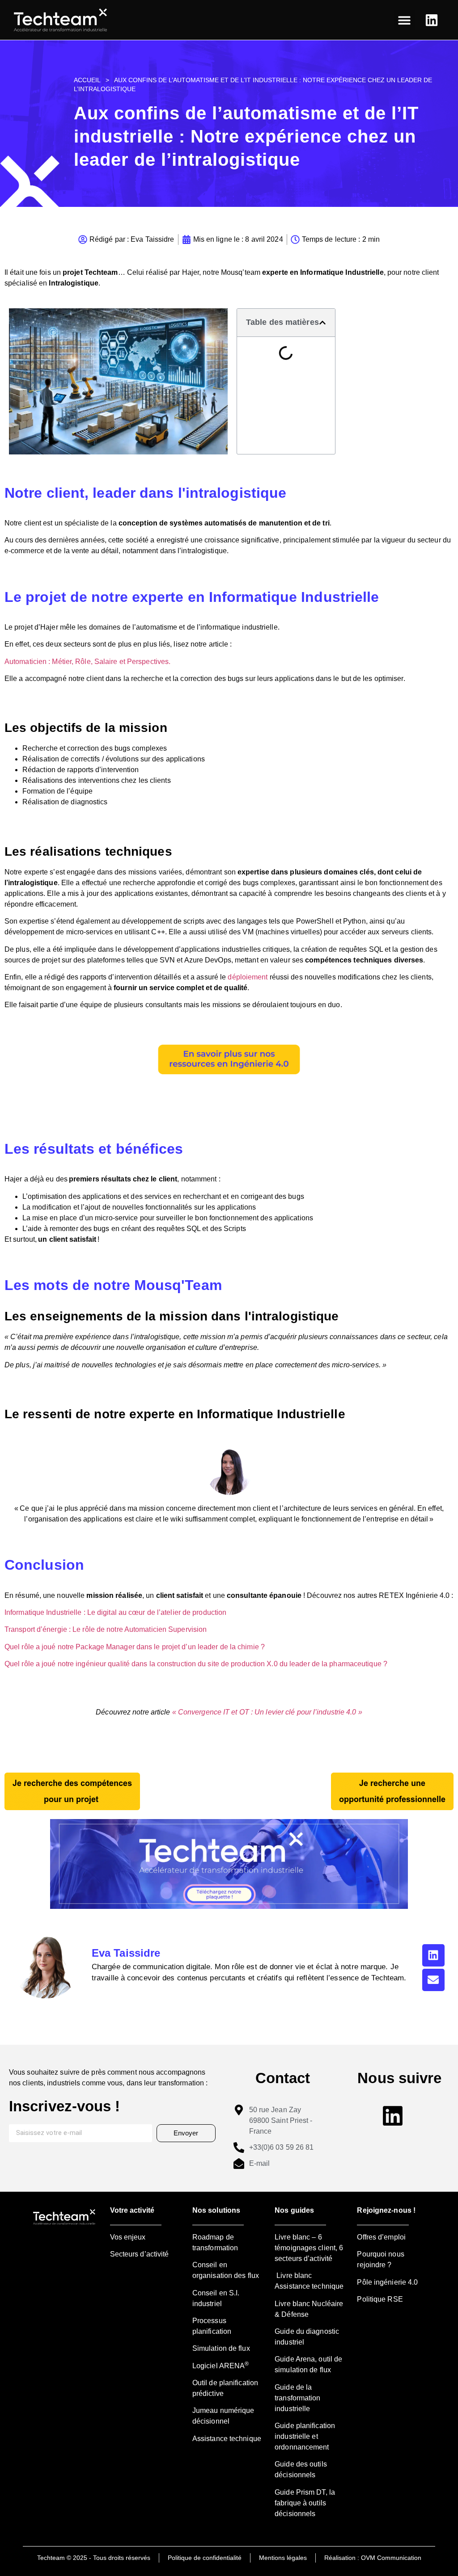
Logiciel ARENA (221, 2366)
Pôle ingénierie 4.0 (387, 2282)
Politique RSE (380, 2299)
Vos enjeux (128, 2237)
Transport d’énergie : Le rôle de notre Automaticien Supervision (106, 1629)
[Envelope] (433, 1980)
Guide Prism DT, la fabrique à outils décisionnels (305, 2503)
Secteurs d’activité (140, 2254)
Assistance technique (227, 2439)
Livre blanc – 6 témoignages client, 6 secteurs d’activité (309, 2248)
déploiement (248, 977)
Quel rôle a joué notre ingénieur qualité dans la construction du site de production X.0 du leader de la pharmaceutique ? (196, 1664)
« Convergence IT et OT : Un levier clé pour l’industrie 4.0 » (267, 1712)
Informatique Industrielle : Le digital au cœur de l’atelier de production (115, 1612)
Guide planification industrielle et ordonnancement (305, 2436)
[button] (405, 20)
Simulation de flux (221, 2348)
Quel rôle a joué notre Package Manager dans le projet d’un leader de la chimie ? (135, 1647)
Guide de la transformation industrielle (297, 2398)
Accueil (87, 80)
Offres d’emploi (381, 2237)
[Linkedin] (433, 1955)
